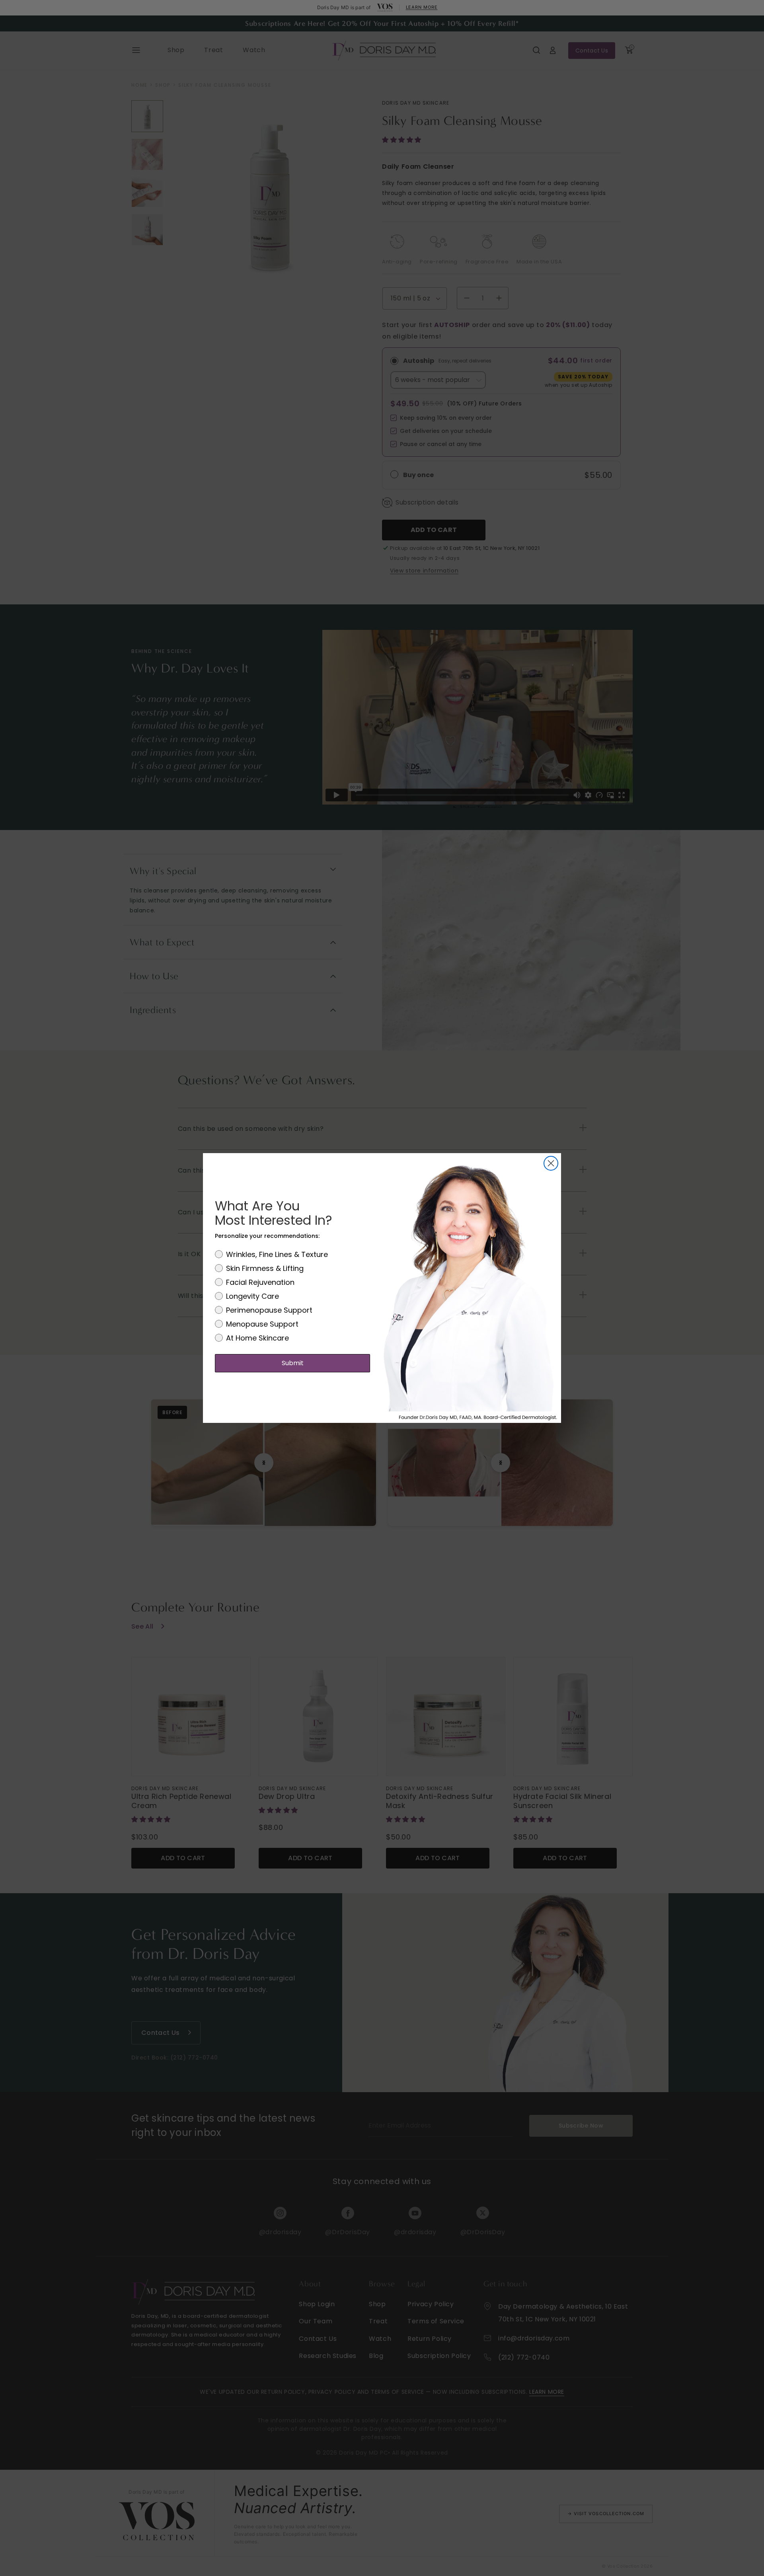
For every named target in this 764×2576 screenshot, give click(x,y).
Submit (293, 1363)
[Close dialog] (551, 1163)
